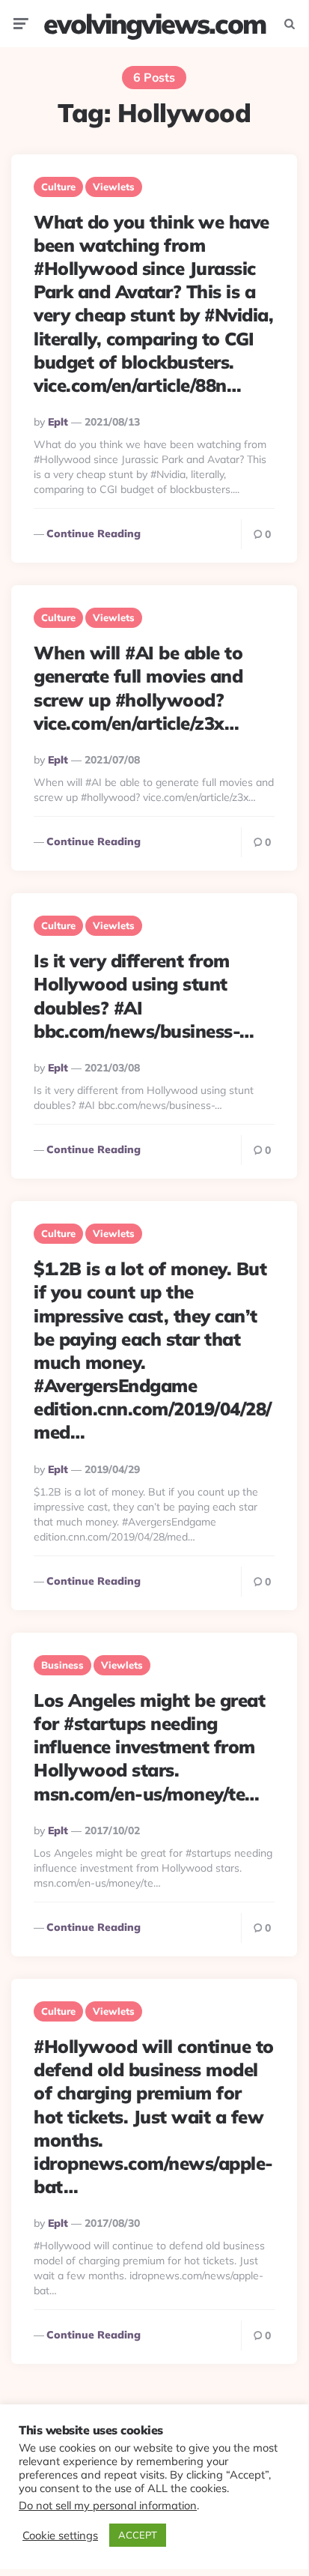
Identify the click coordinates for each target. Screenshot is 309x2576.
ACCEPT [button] (138, 2535)
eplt (58, 422)
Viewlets (114, 187)
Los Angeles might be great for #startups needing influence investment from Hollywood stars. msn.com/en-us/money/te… (149, 1747)
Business (62, 1665)
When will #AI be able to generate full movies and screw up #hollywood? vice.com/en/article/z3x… (138, 688)
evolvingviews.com (154, 24)
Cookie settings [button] (60, 2536)
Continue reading (94, 533)
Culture (58, 187)
